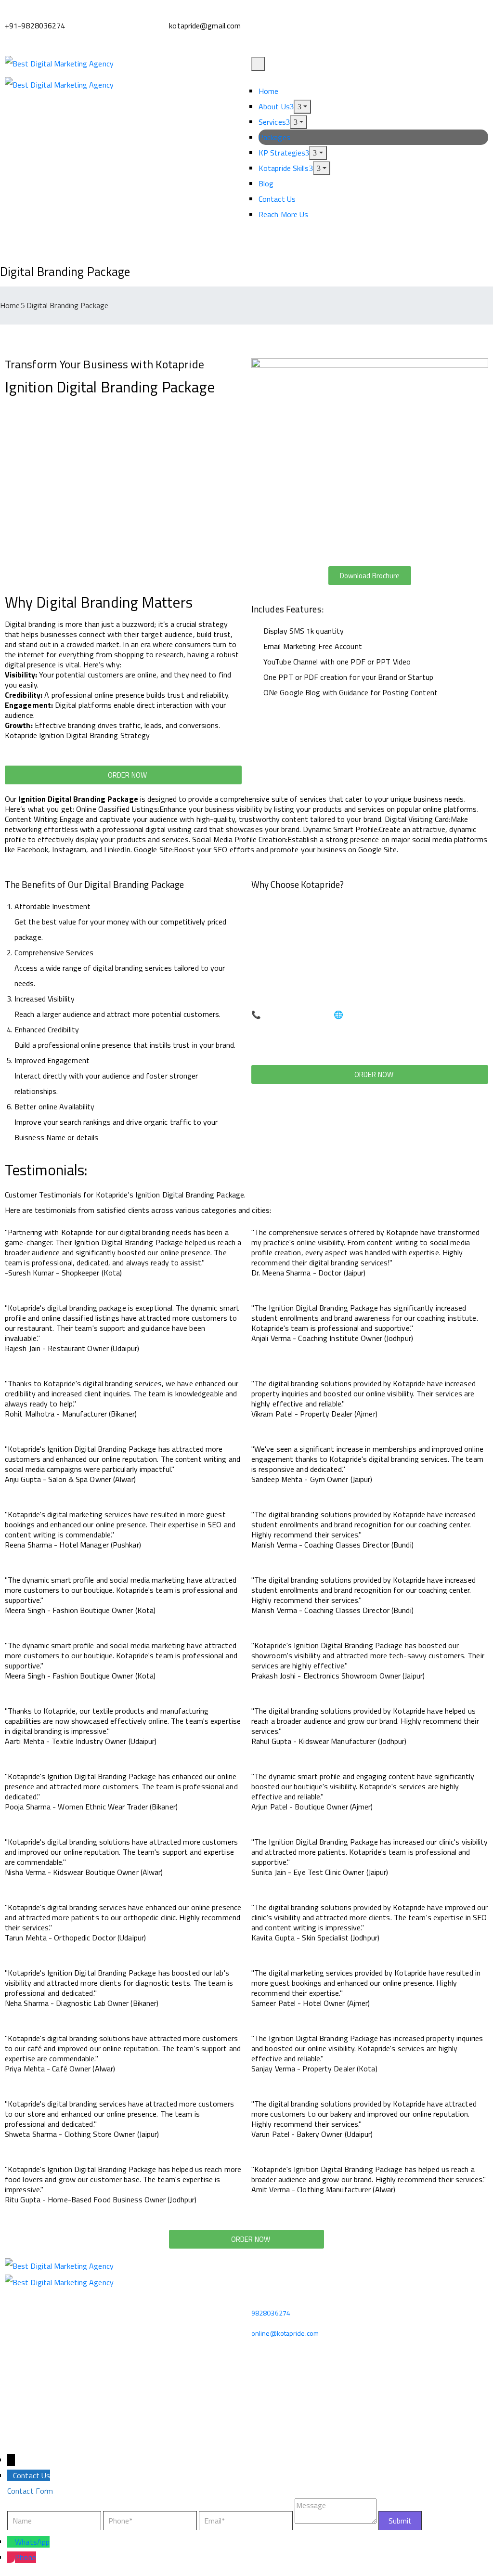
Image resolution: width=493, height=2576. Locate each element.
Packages (274, 137)
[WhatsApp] (11, 2542)
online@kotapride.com (285, 2333)
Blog (266, 183)
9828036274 (271, 2313)
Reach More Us (283, 214)
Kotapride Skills (284, 168)
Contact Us (277, 199)
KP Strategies (282, 153)
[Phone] (11, 2557)
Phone (26, 2557)
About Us (274, 106)
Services (272, 122)
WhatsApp (32, 2542)
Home (268, 91)
